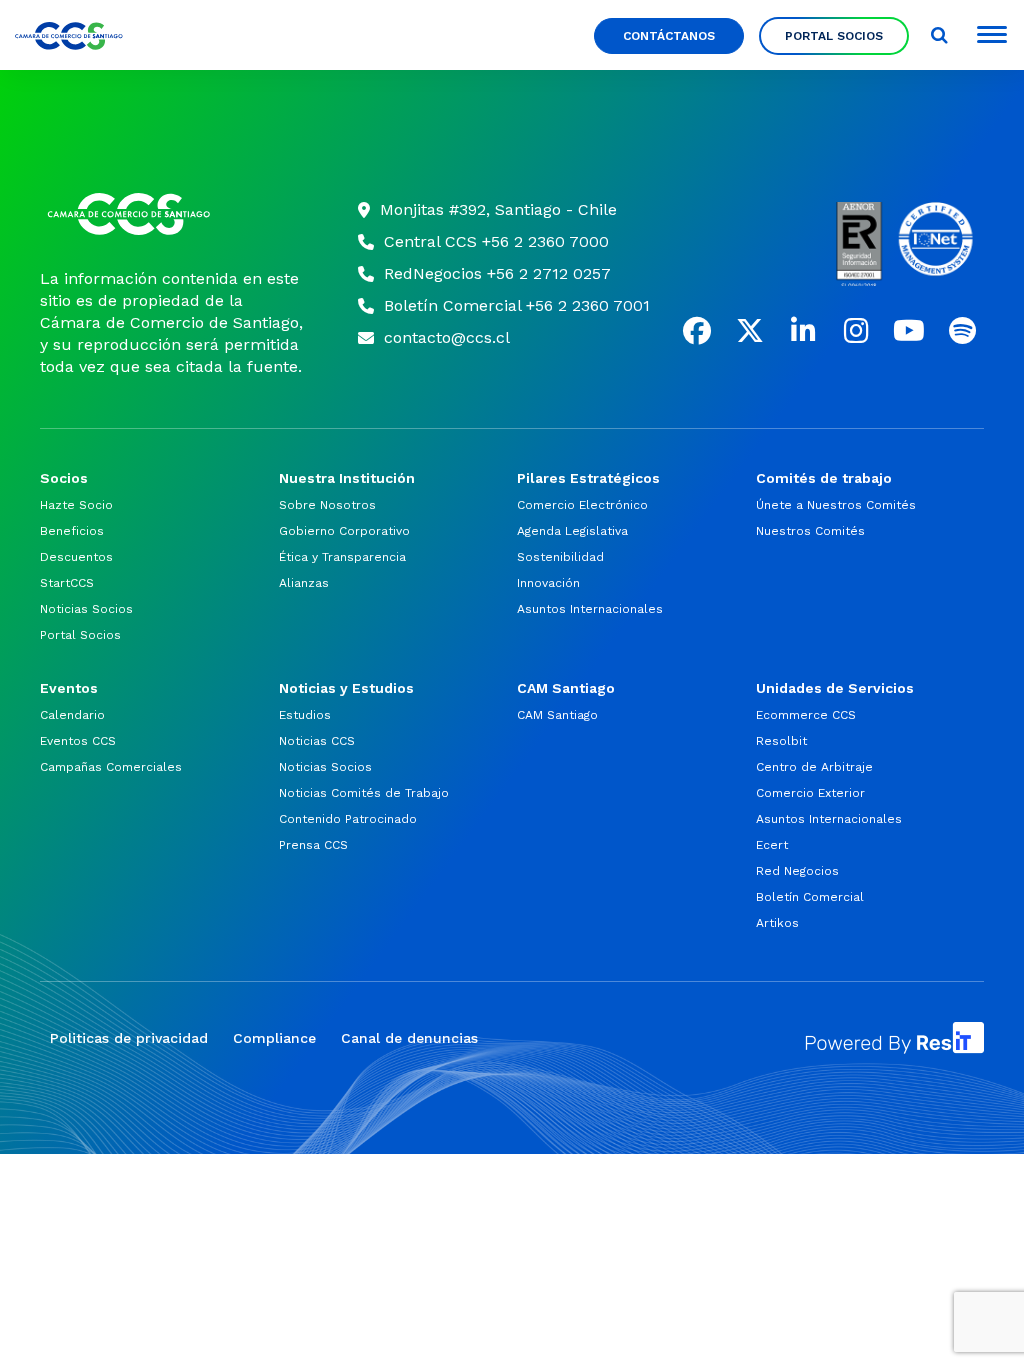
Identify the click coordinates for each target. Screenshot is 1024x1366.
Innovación (548, 583)
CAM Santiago (557, 715)
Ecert (772, 845)
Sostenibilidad (560, 557)
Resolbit (781, 741)
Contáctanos (669, 36)
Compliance (274, 1038)
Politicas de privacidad (129, 1038)
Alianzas (304, 583)
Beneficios (72, 531)
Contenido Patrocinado (348, 819)
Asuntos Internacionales (590, 609)
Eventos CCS (78, 741)
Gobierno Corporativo (344, 531)
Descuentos (76, 557)
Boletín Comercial (810, 897)
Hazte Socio (76, 505)
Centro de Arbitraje (814, 767)
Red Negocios (797, 871)
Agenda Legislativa (572, 531)
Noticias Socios (86, 609)
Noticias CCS (317, 741)
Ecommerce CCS (806, 715)
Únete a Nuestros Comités (836, 505)
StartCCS (67, 583)
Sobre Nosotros (327, 505)
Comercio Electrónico (582, 505)
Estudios (305, 715)
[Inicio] (174, 214)
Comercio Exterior (810, 793)
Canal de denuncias (409, 1038)
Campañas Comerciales (111, 767)
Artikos (777, 923)
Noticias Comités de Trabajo (364, 793)
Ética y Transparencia (342, 557)
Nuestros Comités (810, 531)
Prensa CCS (313, 845)
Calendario (72, 715)
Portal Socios (834, 36)
